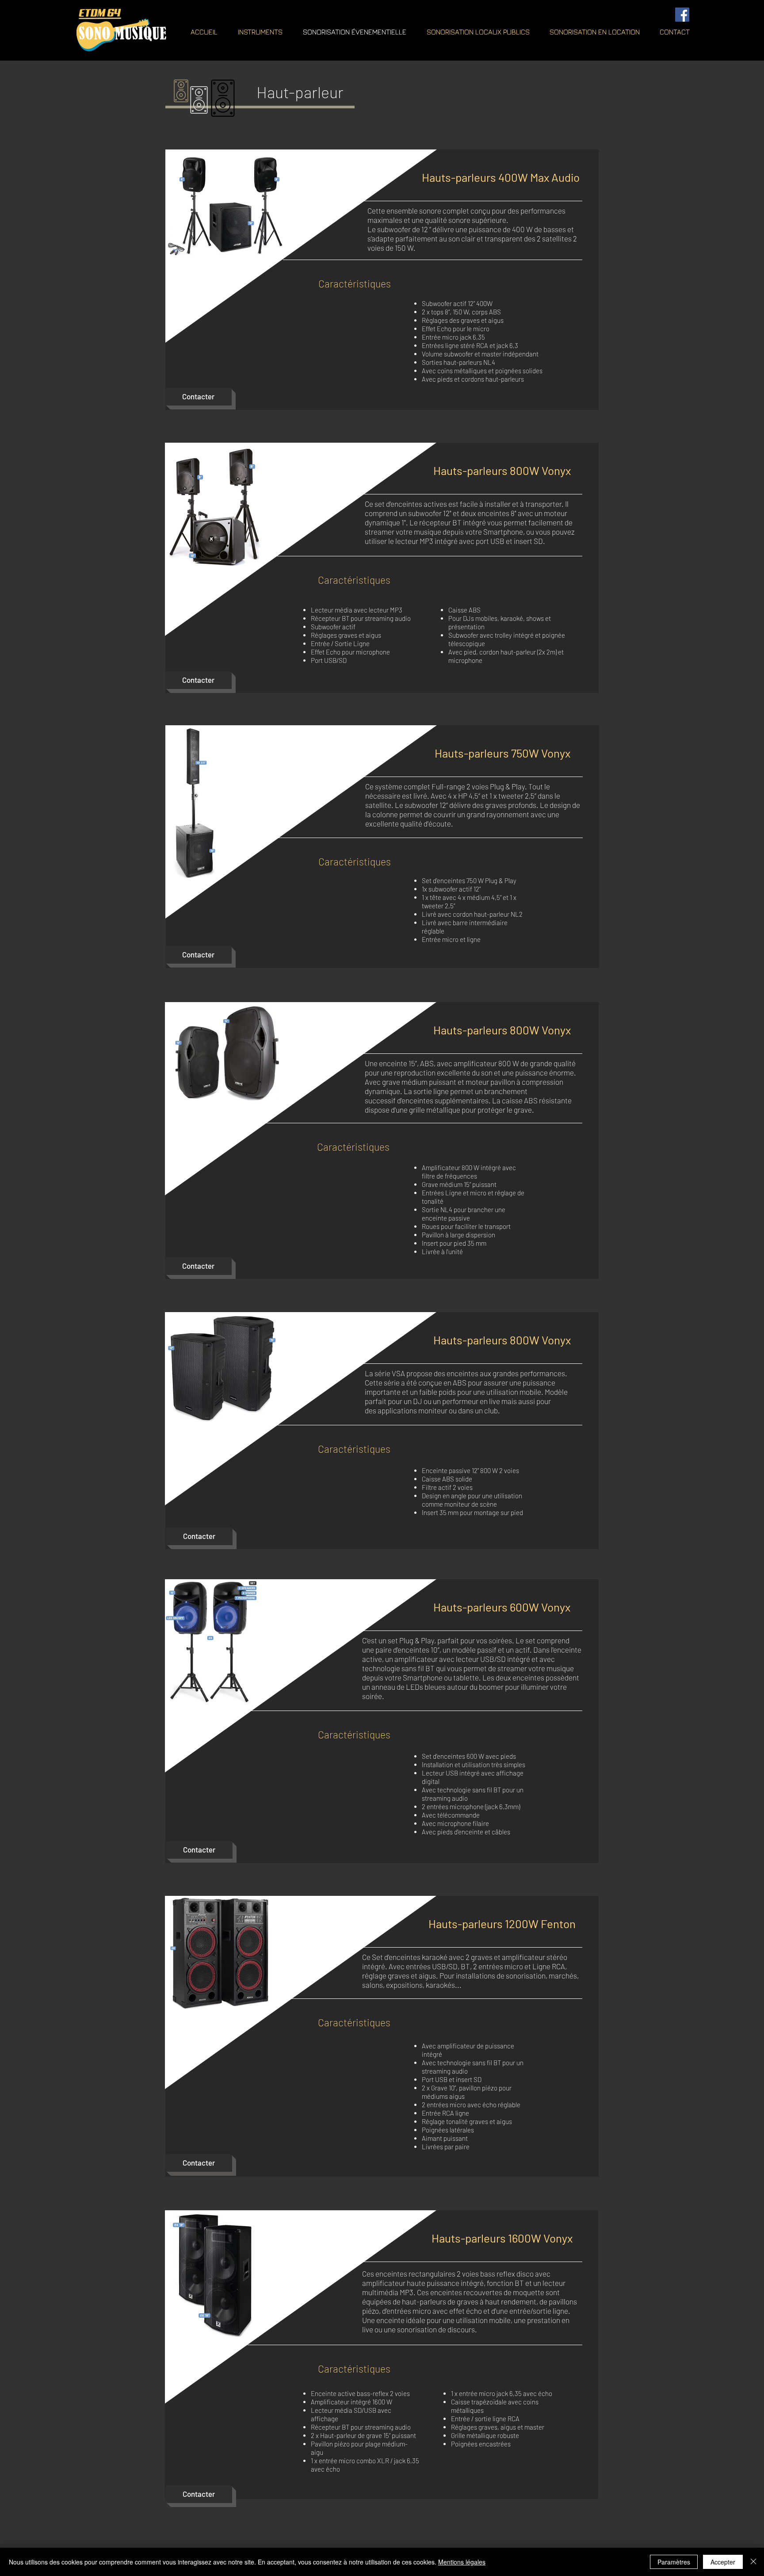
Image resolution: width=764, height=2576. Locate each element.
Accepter (723, 2562)
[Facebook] (682, 15)
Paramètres (674, 2562)
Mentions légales (462, 2562)
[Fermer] (753, 2562)
